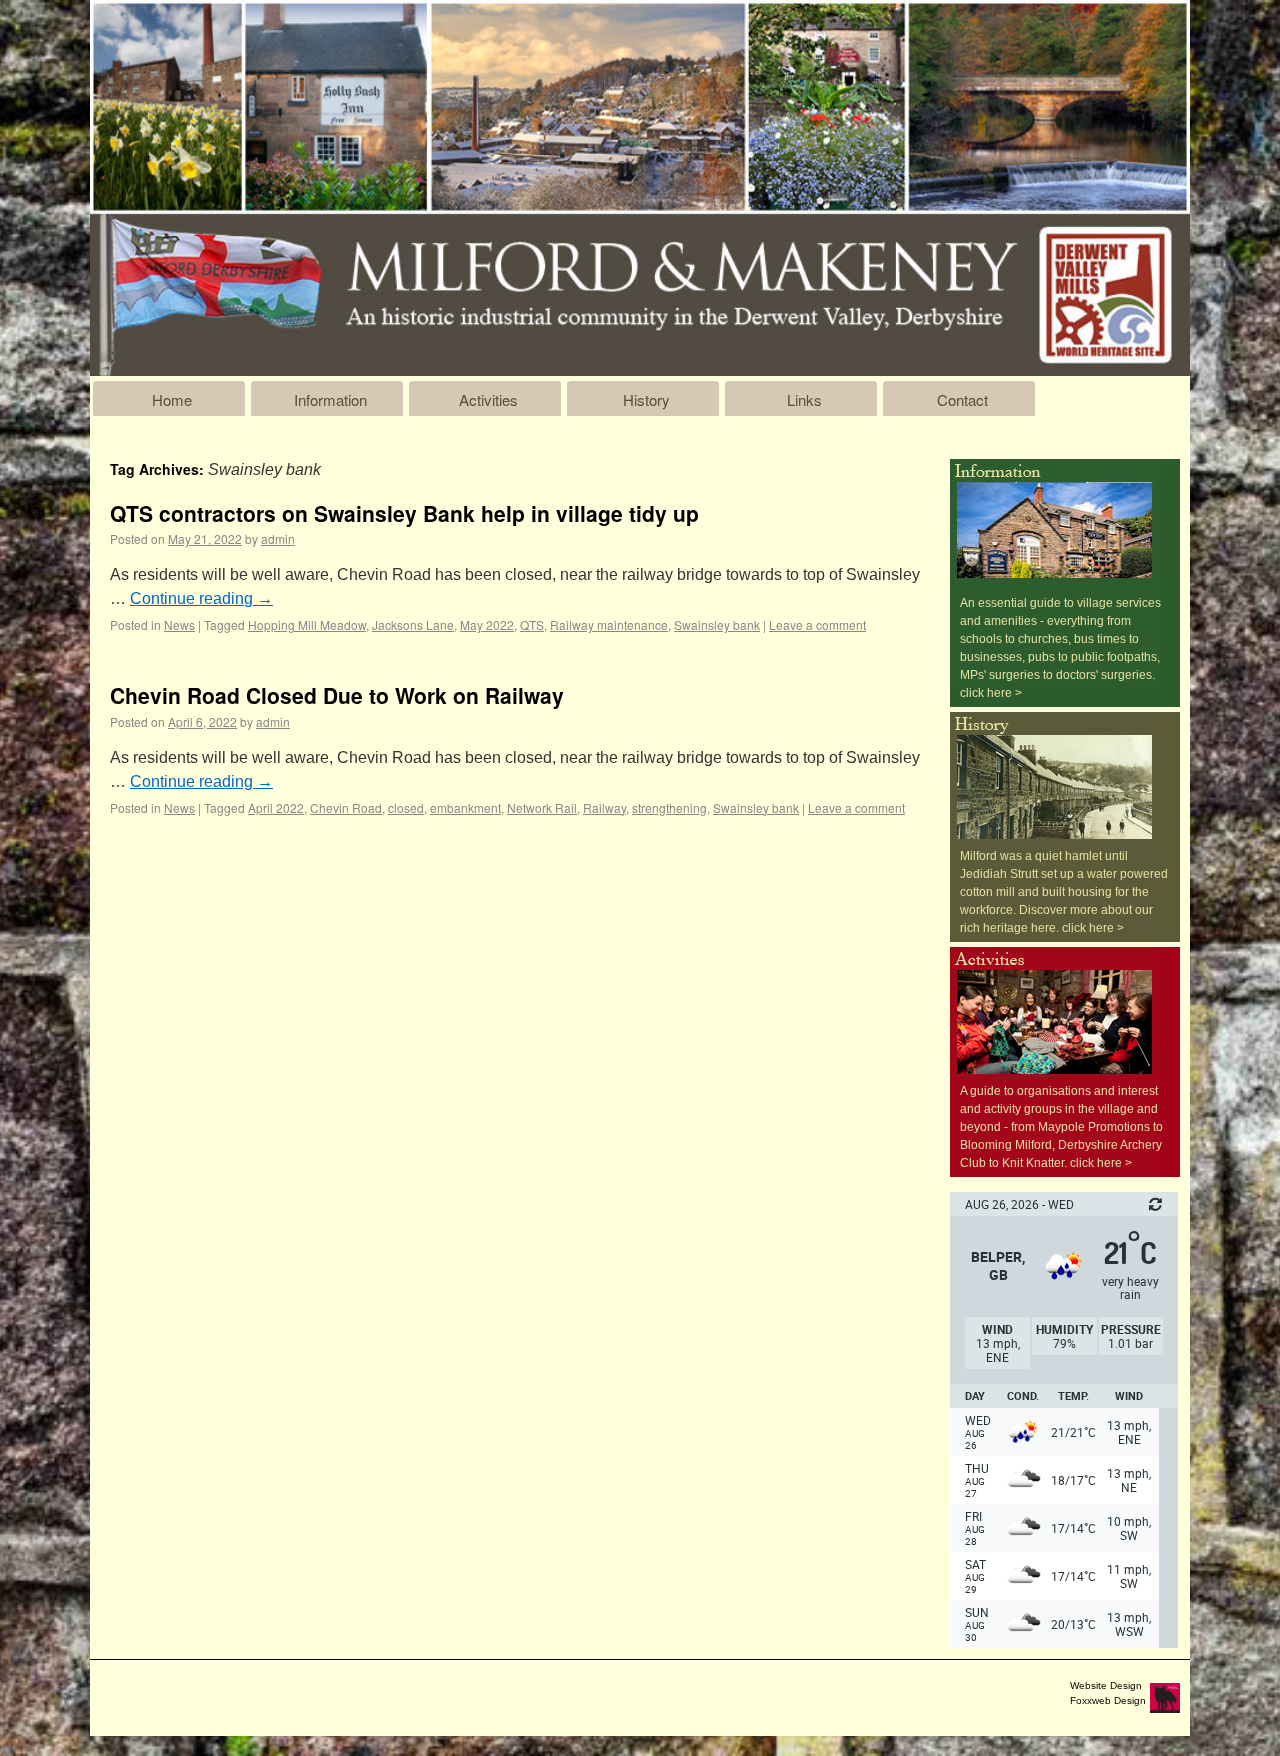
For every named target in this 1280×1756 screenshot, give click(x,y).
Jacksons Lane (413, 624)
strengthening (669, 807)
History (646, 399)
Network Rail (542, 807)
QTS (532, 624)
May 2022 (487, 624)
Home (172, 399)
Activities (488, 399)
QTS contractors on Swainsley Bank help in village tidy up (404, 513)
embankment (465, 807)
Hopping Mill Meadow (307, 624)
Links (804, 399)
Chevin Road (346, 807)
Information (330, 399)
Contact (962, 399)
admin (278, 538)
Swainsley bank (717, 624)
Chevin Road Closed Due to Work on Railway (337, 695)
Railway (604, 807)
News (179, 624)
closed (406, 807)
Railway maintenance (609, 624)
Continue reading (201, 598)
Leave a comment (817, 624)
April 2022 (276, 807)
